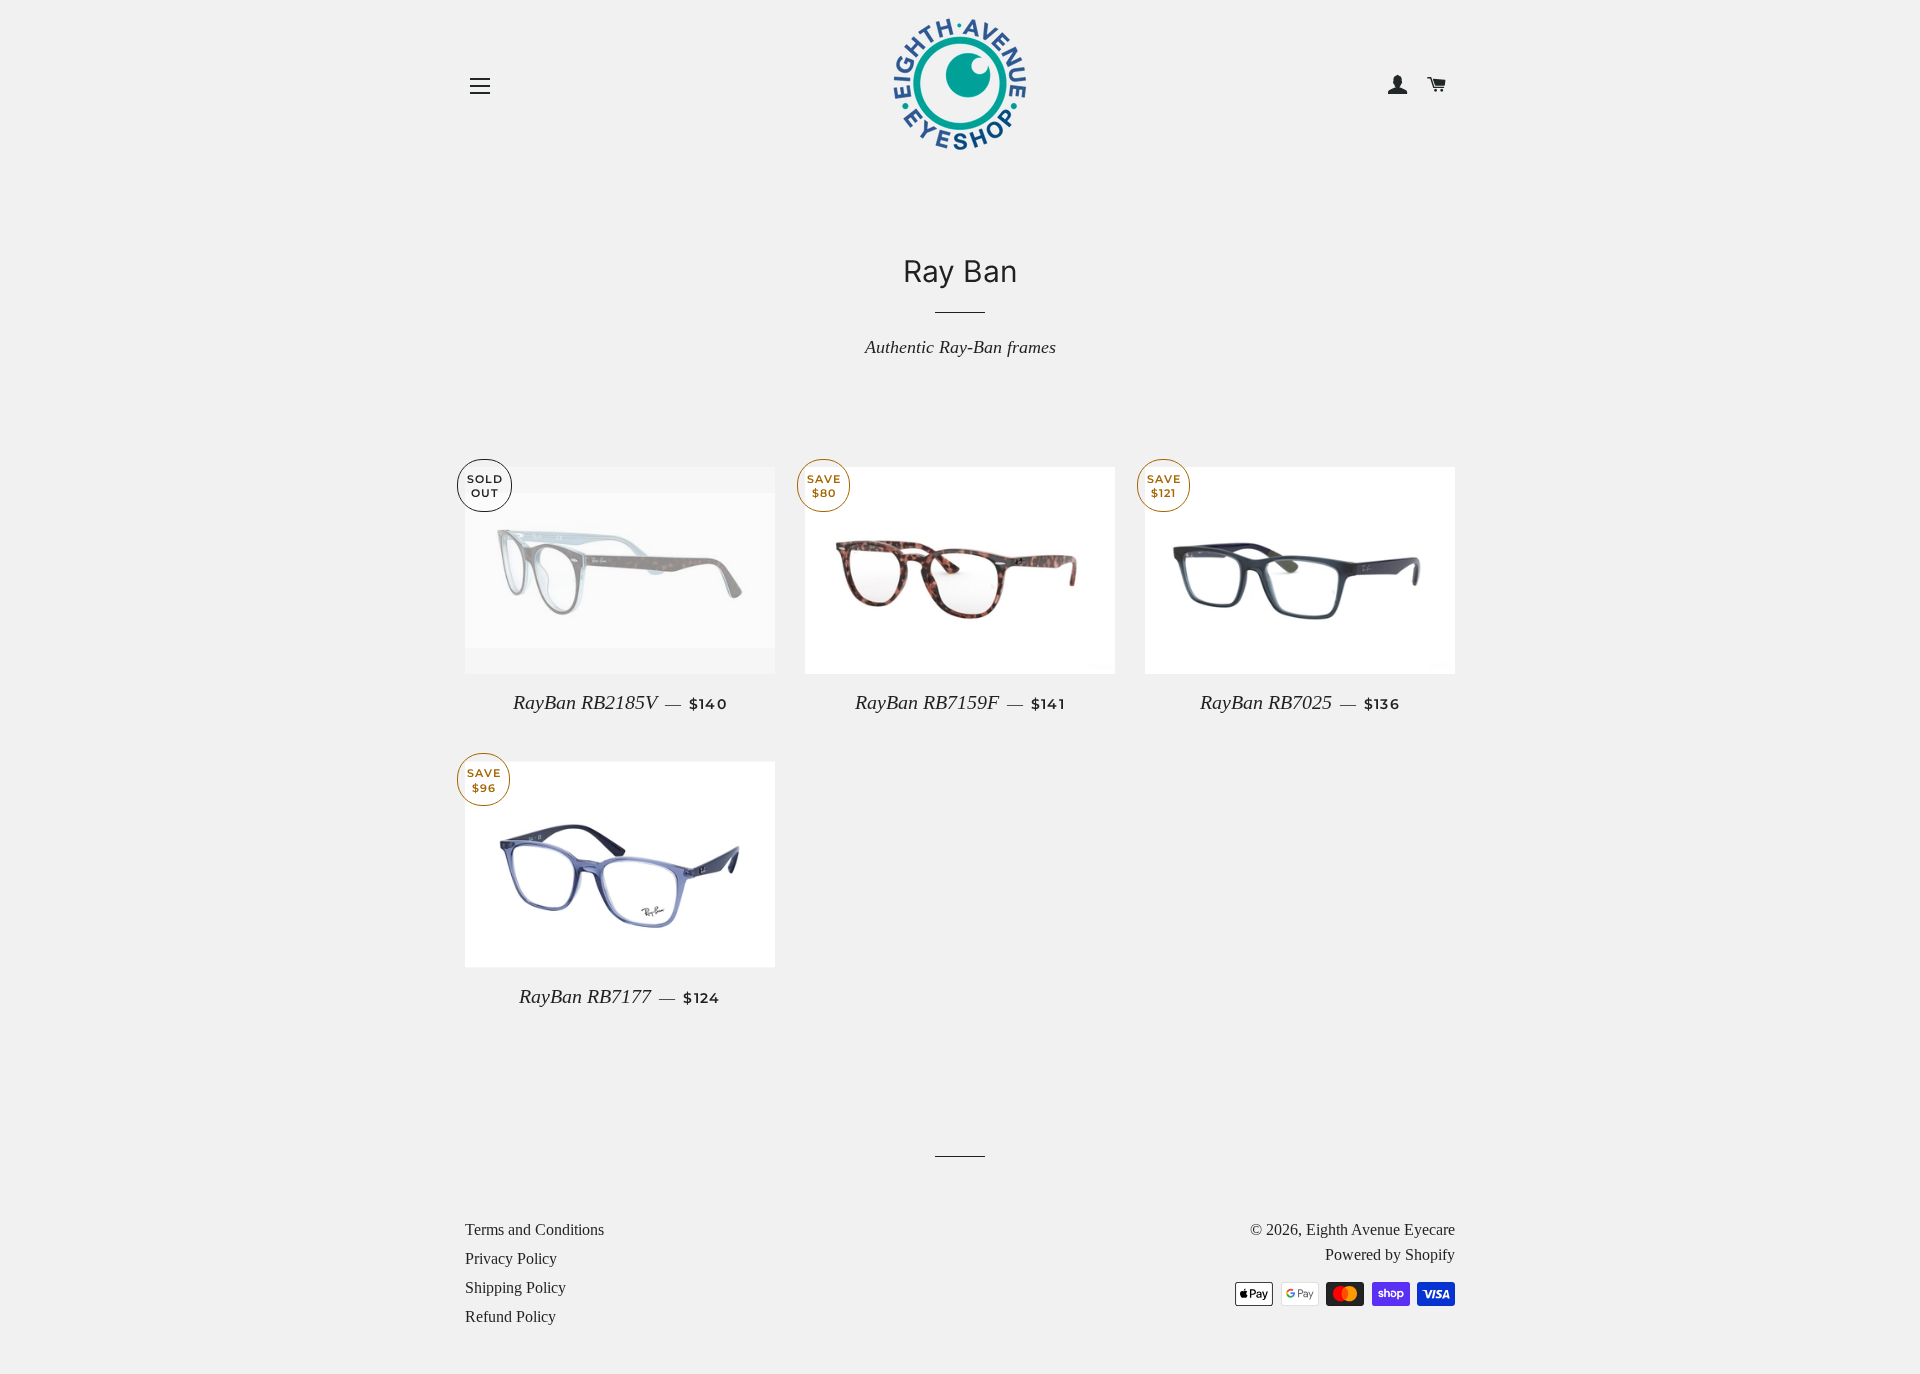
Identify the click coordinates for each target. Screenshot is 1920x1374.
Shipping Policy (515, 1287)
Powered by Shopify (1390, 1254)
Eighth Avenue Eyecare (1380, 1229)
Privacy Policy (511, 1258)
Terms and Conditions (534, 1229)
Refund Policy (510, 1316)
